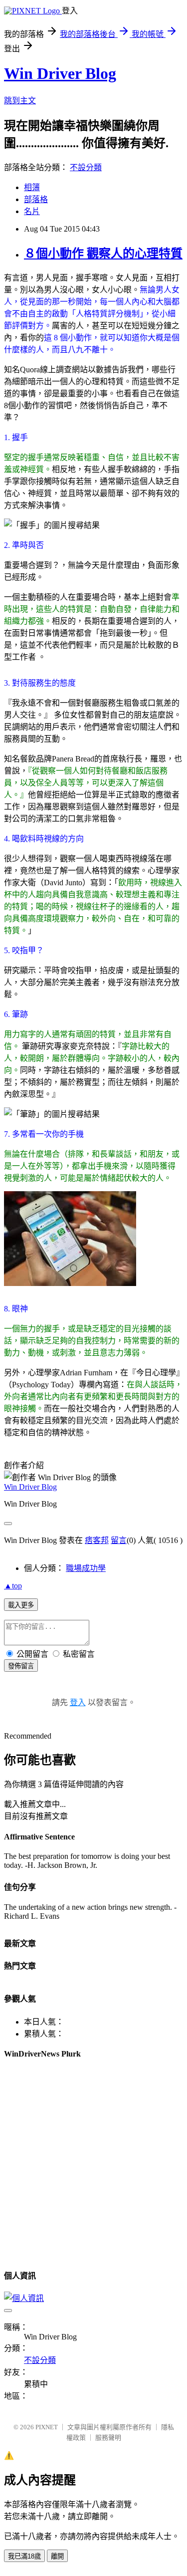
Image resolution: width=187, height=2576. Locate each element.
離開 (57, 2556)
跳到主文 (20, 101)
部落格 (36, 199)
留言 (119, 1540)
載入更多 (21, 1605)
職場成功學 (86, 1568)
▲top (13, 1586)
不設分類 (86, 167)
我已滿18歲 (24, 2556)
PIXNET (47, 2427)
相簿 (32, 187)
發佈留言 (21, 1666)
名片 (32, 211)
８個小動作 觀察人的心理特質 (103, 254)
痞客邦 (97, 1540)
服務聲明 (108, 2438)
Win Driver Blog (60, 73)
